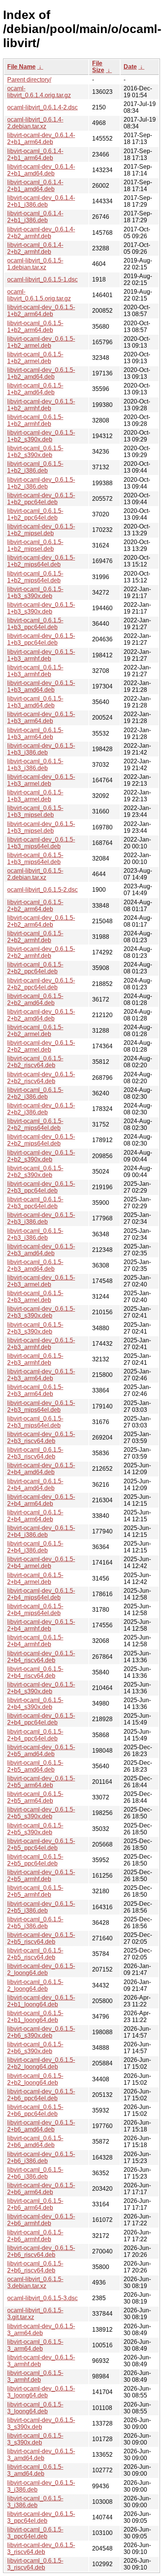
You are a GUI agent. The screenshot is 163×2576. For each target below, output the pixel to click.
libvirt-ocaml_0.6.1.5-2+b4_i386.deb (35, 1547)
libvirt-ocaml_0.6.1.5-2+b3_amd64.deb (35, 1265)
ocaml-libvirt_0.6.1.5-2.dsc (42, 890)
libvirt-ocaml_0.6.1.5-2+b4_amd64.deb (35, 1485)
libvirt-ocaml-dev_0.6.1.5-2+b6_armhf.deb (41, 2220)
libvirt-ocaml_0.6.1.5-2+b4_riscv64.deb (35, 1672)
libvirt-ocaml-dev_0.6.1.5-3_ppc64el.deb (41, 2517)
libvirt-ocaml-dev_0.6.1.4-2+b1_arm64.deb (41, 138)
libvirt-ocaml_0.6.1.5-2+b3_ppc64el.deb (35, 1203)
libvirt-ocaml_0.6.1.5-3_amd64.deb (35, 2470)
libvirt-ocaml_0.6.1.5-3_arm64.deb (35, 2345)
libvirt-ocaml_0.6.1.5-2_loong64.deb (35, 1985)
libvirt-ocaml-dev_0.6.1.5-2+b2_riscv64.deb (41, 1078)
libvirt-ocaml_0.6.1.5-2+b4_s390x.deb (35, 1703)
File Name (21, 67)
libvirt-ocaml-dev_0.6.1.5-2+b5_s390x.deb (41, 1813)
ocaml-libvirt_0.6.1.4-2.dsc (42, 107)
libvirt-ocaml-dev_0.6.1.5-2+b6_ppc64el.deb (41, 2095)
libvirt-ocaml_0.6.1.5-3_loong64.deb (35, 2408)
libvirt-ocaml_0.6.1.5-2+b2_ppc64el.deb (35, 968)
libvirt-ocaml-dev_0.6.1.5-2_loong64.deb (41, 1969)
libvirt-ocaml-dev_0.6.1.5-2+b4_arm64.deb (41, 1500)
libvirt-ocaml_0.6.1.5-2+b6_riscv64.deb (35, 2267)
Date (130, 67)
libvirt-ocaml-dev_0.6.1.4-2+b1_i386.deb (41, 201)
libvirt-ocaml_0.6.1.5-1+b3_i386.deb (35, 765)
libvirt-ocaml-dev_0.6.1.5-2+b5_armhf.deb (41, 1876)
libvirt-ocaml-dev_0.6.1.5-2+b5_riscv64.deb (41, 1938)
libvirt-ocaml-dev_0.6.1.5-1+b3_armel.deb (41, 780)
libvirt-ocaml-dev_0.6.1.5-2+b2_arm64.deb (41, 921)
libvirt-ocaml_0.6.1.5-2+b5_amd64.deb (35, 1766)
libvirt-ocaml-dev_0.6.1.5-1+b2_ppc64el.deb (41, 499)
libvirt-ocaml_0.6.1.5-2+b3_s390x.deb (35, 1328)
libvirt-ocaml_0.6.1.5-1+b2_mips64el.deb (35, 577)
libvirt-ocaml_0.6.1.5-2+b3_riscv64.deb (35, 1453)
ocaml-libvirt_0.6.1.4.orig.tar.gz (39, 92)
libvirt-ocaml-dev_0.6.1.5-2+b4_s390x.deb (41, 1688)
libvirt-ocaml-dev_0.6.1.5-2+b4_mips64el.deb (41, 1594)
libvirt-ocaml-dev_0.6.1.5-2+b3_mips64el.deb (41, 1406)
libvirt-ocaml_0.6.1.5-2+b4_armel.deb (35, 1578)
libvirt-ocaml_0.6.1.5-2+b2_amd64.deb (35, 999)
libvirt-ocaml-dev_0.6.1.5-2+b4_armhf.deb (41, 1625)
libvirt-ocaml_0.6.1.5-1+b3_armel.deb (35, 796)
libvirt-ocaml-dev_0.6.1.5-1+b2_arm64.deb (41, 311)
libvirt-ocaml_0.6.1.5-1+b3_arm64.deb (35, 733)
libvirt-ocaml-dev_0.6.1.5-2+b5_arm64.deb (41, 1782)
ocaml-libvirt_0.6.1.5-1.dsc (42, 279)
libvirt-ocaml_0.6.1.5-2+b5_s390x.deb (35, 1829)
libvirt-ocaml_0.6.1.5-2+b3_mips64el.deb (35, 1422)
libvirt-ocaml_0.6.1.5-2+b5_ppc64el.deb (35, 1860)
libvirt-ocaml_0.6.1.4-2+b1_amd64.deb (35, 186)
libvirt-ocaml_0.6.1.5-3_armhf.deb (35, 2376)
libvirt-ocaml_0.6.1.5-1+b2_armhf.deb (35, 420)
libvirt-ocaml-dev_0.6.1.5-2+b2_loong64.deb (41, 2063)
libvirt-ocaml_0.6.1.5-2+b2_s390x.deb (35, 1172)
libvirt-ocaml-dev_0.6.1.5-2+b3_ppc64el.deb (41, 1187)
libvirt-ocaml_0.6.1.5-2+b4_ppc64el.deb (35, 1735)
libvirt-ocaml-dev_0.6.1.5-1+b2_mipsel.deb (41, 530)
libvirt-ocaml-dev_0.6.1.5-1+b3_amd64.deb (41, 686)
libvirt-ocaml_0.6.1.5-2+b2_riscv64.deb (35, 1062)
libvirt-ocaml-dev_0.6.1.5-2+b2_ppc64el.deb (41, 984)
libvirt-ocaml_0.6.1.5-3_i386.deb (35, 2502)
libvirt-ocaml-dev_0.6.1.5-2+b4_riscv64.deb (41, 1657)
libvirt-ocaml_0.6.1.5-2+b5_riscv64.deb (35, 1954)
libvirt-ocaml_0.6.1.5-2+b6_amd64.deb (35, 2142)
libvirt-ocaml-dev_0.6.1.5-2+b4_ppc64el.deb (41, 1719)
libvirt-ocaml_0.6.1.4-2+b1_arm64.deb (35, 154)
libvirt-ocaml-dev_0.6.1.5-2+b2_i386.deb (41, 1109)
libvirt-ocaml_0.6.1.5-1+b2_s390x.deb (35, 452)
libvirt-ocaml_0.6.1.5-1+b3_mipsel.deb (35, 811)
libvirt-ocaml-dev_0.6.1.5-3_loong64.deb (41, 2392)
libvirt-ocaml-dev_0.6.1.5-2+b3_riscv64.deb (41, 1438)
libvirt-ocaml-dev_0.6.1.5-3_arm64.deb (41, 2330)
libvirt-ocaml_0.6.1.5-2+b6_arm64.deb (35, 2204)
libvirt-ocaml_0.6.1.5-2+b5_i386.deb (35, 1923)
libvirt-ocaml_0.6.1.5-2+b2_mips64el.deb (35, 1124)
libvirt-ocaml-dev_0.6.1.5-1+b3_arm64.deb (41, 718)
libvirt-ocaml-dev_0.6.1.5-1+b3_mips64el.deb (41, 843)
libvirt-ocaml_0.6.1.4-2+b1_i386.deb (35, 217)
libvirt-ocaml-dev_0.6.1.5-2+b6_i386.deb (41, 2157)
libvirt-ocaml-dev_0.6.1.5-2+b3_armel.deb (41, 1281)
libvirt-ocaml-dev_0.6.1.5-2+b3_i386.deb (41, 1218)
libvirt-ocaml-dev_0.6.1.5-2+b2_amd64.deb (41, 1015)
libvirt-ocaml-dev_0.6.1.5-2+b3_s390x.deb (41, 1312)
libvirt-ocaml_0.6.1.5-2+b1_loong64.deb (35, 2017)
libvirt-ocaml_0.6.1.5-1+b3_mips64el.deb (35, 858)
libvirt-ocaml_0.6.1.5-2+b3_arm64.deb (35, 1390)
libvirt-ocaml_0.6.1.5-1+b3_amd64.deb (35, 702)
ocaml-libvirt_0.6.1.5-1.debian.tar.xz (35, 264)
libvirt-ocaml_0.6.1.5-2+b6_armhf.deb (35, 2236)
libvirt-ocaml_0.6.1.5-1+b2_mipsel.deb (35, 545)
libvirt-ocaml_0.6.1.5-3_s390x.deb (35, 2439)
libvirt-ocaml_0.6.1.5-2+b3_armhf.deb (35, 1359)
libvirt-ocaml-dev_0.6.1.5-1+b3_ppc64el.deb (41, 639)
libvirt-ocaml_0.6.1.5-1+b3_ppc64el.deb (35, 624)
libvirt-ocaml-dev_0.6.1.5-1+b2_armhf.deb (41, 405)
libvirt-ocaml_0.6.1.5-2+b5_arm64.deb (35, 1797)
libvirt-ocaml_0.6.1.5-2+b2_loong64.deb (35, 2079)
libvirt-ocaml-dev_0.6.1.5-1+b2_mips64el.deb (41, 561)
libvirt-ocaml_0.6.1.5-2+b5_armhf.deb (35, 1891)
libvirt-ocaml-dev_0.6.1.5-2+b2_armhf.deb (41, 952)
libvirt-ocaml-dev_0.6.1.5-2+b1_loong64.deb (41, 2001)
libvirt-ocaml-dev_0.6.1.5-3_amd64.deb (41, 2455)
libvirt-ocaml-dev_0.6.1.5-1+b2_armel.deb (41, 342)
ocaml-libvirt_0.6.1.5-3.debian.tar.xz (35, 2282)
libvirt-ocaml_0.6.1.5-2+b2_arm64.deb (35, 906)
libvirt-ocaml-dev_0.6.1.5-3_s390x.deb (41, 2423)
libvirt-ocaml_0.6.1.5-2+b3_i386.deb (35, 1234)
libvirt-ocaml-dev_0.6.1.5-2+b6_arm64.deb (41, 2189)
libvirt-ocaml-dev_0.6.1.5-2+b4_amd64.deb (41, 1469)
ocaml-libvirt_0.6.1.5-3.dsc (42, 2298)
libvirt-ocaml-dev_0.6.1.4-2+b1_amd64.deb (41, 170)
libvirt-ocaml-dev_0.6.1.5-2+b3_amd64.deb (41, 1250)
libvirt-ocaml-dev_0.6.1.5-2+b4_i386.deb (41, 1531)
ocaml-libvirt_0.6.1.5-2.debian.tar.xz (35, 874)
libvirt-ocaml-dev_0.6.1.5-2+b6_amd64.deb (41, 2126)
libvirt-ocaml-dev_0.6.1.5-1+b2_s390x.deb (41, 436)
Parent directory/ (29, 80)
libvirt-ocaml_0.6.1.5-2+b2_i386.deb (35, 1093)
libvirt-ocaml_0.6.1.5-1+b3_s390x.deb (35, 593)
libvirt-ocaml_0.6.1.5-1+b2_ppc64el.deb (35, 514)
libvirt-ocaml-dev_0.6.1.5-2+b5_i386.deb (41, 1907)
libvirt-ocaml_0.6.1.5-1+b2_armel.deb (35, 358)
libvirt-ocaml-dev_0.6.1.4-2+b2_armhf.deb (41, 233)
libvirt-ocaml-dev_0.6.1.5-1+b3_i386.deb (41, 749)
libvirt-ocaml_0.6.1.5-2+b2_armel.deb (35, 1031)
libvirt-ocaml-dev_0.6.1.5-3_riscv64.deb (41, 2548)
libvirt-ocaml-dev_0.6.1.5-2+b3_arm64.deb (41, 1375)
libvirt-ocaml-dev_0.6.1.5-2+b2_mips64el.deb (41, 1140)
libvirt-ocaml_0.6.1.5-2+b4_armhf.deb (35, 1641)
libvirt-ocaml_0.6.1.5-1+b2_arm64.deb (35, 327)
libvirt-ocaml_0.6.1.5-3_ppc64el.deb (35, 2533)
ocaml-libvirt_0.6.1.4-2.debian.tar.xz (35, 123)
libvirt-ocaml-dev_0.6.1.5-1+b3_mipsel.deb (41, 827)
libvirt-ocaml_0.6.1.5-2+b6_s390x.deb (35, 2048)
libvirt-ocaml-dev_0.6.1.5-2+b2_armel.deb (41, 1046)
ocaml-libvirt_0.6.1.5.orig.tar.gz (39, 295)
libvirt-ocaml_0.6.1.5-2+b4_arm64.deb (35, 1516)
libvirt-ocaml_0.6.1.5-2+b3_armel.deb (35, 1297)
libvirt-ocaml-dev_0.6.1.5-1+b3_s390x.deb (41, 608)
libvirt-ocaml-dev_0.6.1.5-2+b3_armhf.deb (41, 1344)
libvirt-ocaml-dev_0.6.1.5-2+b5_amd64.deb (41, 1751)
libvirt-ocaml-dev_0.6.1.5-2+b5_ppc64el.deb (41, 1844)
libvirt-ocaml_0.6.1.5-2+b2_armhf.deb (35, 937)
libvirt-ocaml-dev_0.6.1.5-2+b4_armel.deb (41, 1563)
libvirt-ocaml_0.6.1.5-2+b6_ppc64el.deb (35, 2110)
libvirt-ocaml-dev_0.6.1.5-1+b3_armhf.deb (41, 655)
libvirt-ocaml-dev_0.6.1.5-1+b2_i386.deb (41, 483)
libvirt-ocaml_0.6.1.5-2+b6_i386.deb (35, 2173)
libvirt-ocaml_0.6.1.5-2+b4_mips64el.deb (35, 1610)
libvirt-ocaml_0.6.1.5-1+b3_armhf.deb (35, 671)
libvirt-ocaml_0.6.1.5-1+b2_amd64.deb (35, 389)
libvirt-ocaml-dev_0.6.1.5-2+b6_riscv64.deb (41, 2251)
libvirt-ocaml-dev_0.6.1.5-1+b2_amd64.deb (41, 373)
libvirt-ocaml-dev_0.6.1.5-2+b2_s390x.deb (41, 1156)
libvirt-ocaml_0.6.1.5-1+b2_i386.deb (35, 467)
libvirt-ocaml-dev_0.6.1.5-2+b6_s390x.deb (41, 2032)
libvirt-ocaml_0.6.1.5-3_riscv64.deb (35, 2564)
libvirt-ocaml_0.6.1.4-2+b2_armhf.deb (35, 248)
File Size (98, 67)
